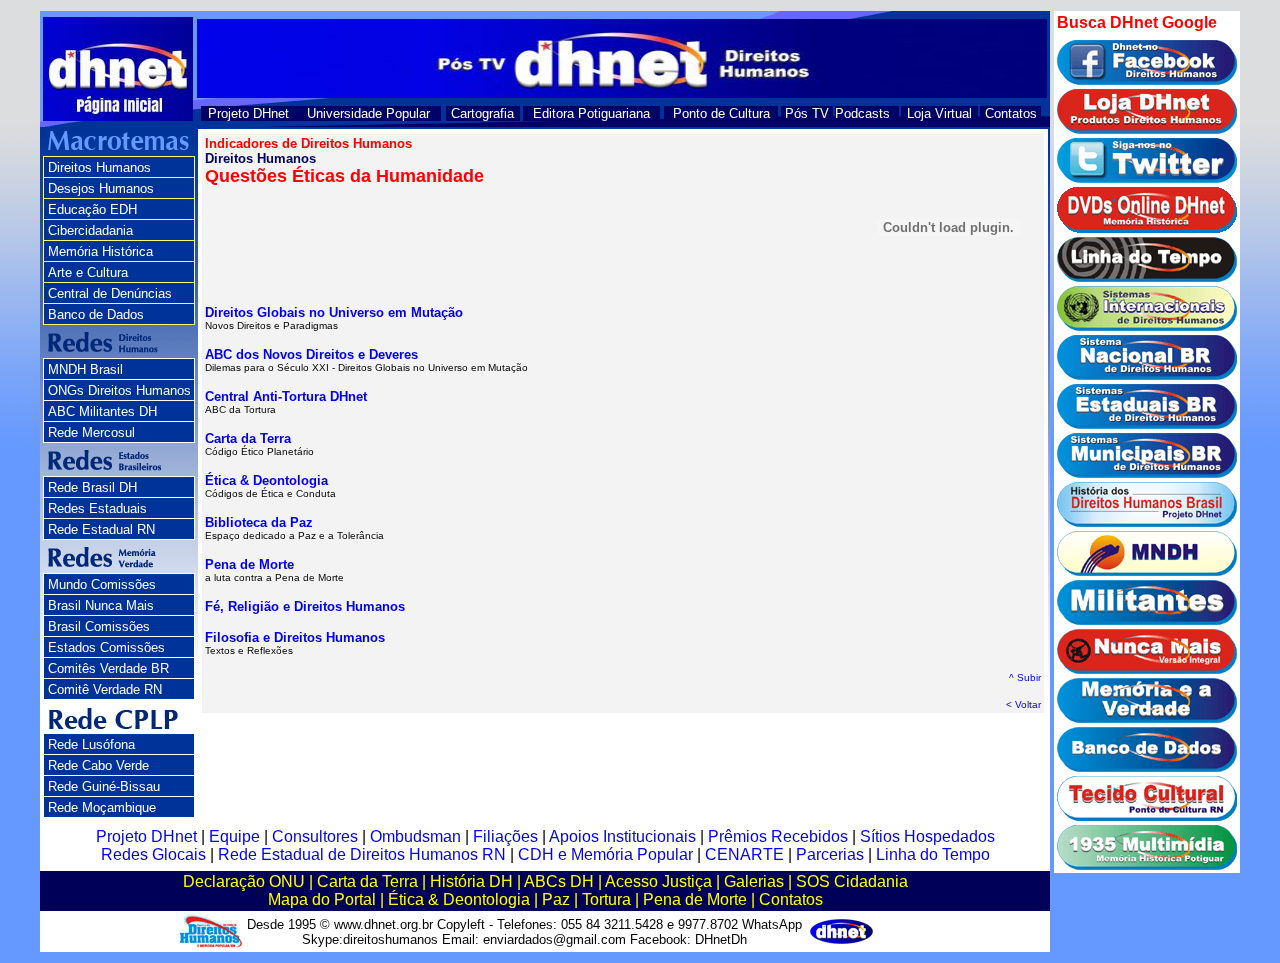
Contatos (1011, 113)
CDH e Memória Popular (605, 854)
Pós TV (807, 113)
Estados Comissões (106, 647)
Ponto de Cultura (721, 113)
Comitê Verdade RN (105, 689)
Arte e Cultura (88, 272)
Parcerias (830, 854)
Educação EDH (92, 209)
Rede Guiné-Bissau (104, 786)
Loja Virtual (939, 113)
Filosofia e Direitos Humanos (295, 637)
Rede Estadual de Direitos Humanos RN (362, 854)
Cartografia (482, 113)
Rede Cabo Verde (98, 765)
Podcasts (862, 113)
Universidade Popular (368, 113)
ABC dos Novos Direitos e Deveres (311, 354)
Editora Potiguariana (591, 113)
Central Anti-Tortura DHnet (286, 396)
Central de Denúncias (110, 293)
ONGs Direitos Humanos (119, 390)
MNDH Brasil (85, 369)
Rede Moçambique (102, 807)
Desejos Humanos (101, 188)
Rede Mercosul (91, 432)
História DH (471, 881)
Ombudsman (415, 836)
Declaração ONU (244, 881)
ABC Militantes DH (102, 411)
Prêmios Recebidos (778, 836)
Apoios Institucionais (622, 836)
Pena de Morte (249, 564)
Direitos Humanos (99, 167)
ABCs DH (559, 881)
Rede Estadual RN (101, 529)
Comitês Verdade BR (108, 668)
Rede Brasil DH (92, 487)
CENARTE (744, 854)
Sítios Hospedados (927, 836)
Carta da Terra (248, 438)
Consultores (315, 836)
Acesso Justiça (658, 881)
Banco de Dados (96, 314)
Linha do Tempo (933, 854)
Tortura (606, 899)
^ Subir (1025, 677)
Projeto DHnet (248, 113)
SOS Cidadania (852, 881)
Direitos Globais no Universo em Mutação (334, 312)
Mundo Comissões (102, 584)
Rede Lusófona (91, 744)
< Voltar (1023, 704)
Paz (556, 899)
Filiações (505, 836)
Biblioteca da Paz (259, 522)
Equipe (234, 836)
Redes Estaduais (97, 508)
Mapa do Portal (322, 899)
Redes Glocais (153, 854)
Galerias (754, 881)
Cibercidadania (90, 230)
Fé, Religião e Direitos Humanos (305, 606)
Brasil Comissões (99, 626)
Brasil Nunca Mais (101, 605)
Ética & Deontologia (266, 480)
